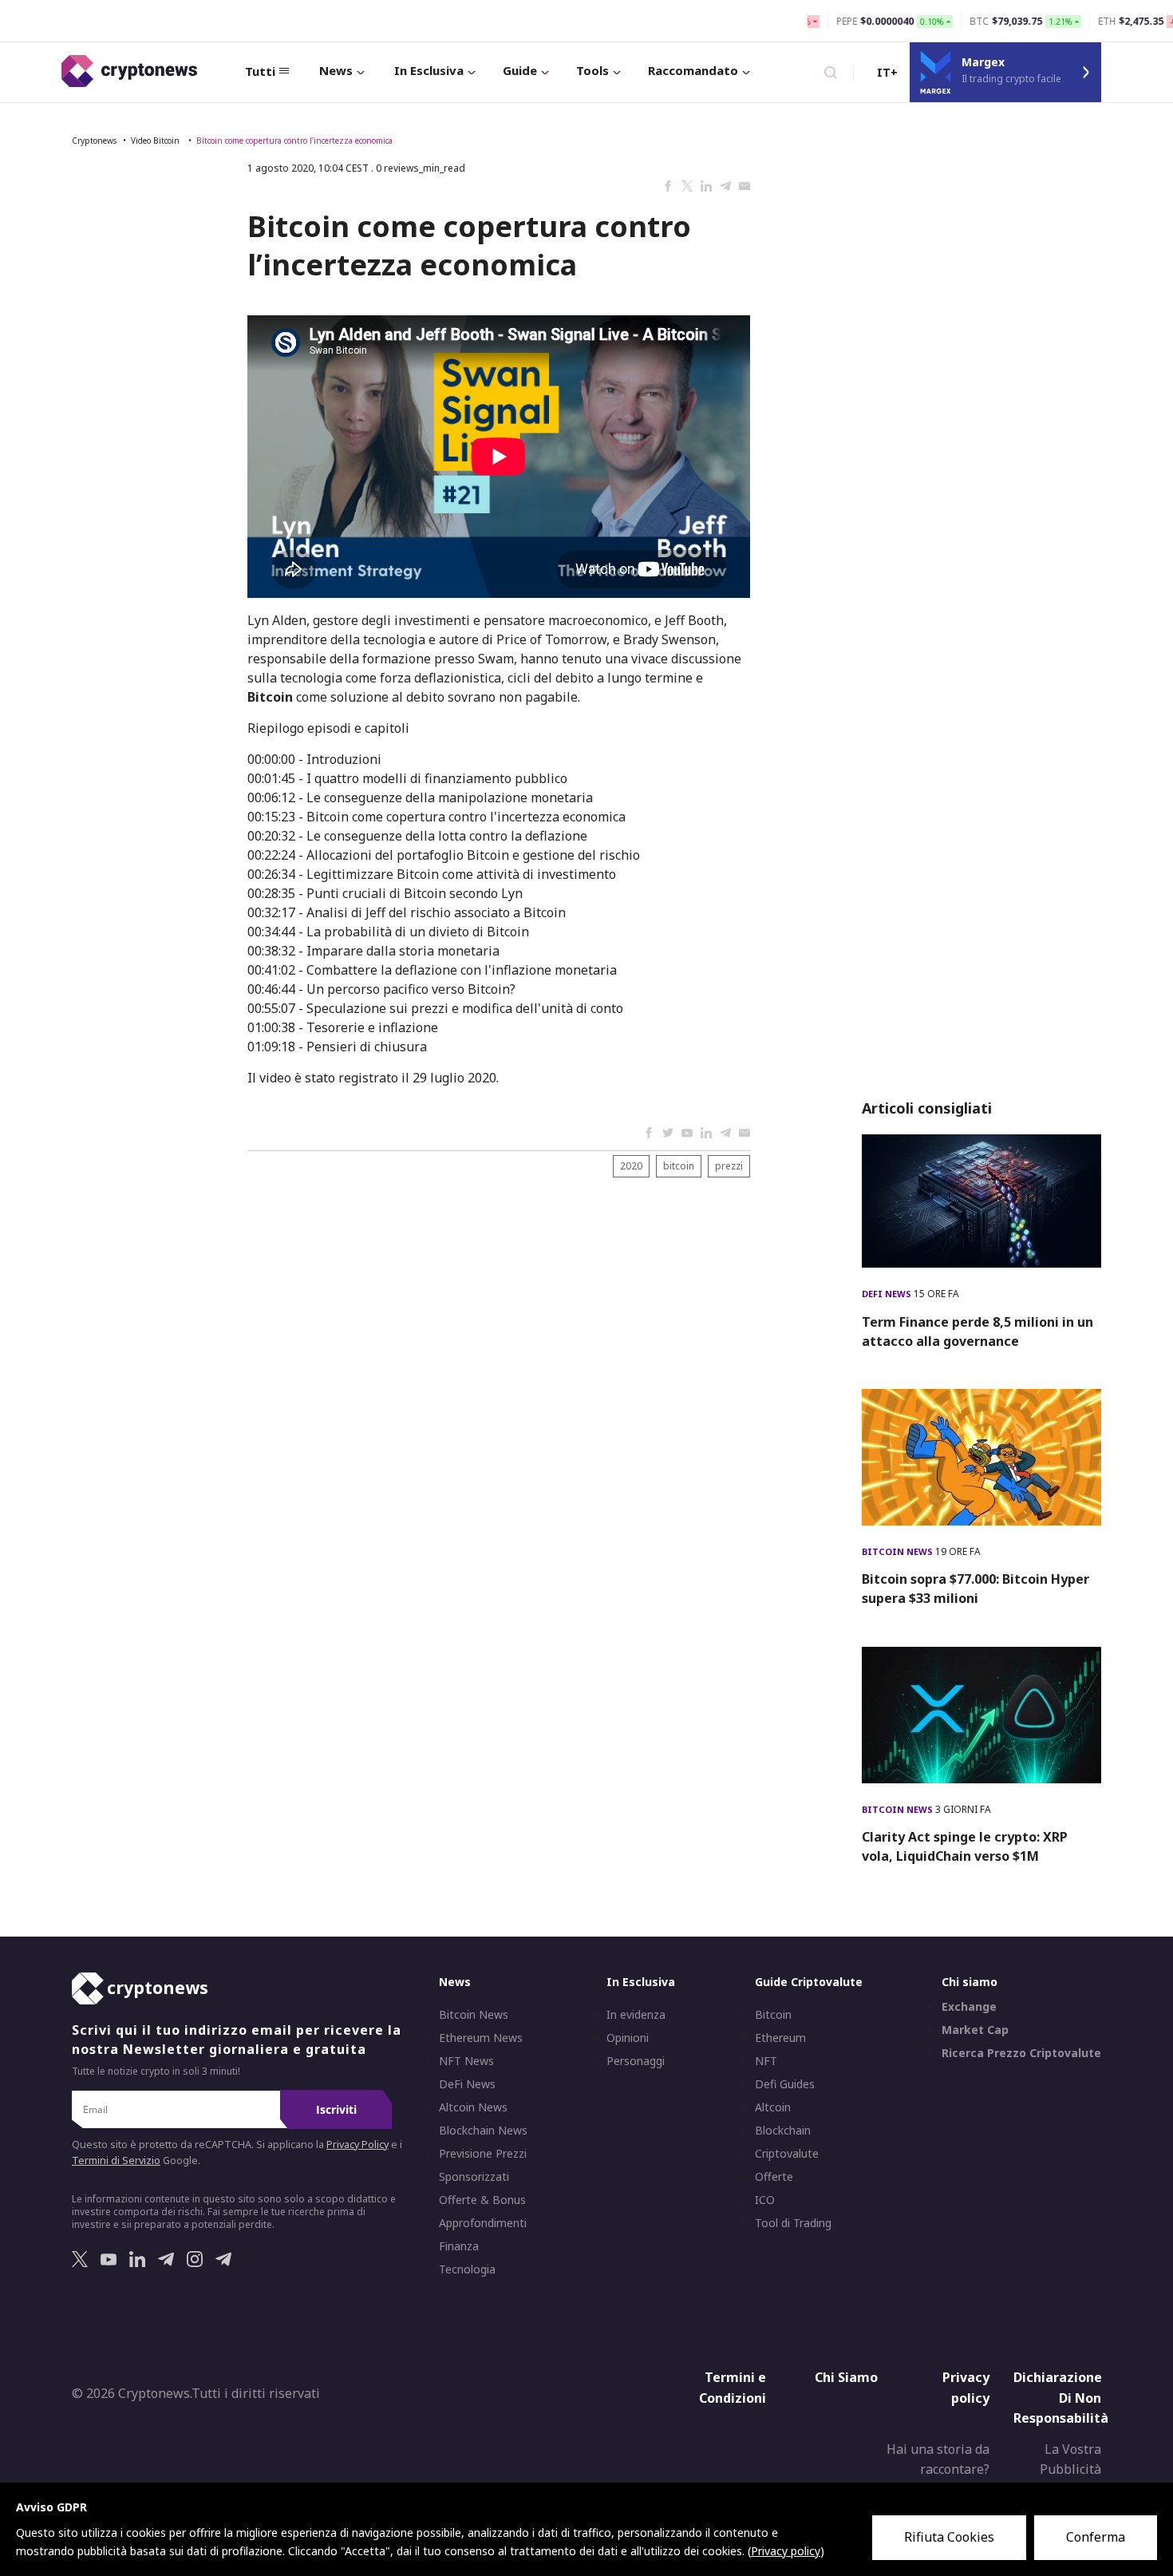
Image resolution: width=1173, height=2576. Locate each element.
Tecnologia (467, 2269)
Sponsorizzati (474, 2177)
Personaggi (636, 2061)
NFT (766, 2061)
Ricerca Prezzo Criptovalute (1021, 2053)
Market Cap (975, 2030)
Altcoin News (473, 2107)
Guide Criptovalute (809, 1982)
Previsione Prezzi (483, 2154)
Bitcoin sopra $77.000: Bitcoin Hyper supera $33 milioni (976, 1589)
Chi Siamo (846, 2377)
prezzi (729, 1166)
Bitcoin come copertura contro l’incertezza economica (294, 140)
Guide (520, 70)
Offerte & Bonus (482, 2200)
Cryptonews (94, 140)
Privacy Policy (357, 2145)
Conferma (1096, 2537)
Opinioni (628, 2038)
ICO (765, 2200)
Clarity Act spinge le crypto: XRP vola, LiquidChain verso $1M (965, 1846)
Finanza (459, 2246)
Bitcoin (773, 2015)
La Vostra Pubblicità (1070, 2459)
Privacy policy (966, 2388)
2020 (631, 1166)
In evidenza (636, 2015)
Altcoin (773, 2107)
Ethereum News (481, 2038)
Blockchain (783, 2131)
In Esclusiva (429, 70)
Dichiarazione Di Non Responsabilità (1061, 2398)
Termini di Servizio (116, 2161)
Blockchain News (483, 2131)
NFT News (466, 2061)
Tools (592, 70)
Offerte (774, 2177)
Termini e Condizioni (733, 2388)
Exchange (969, 2007)
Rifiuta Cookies (949, 2537)
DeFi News (888, 1294)
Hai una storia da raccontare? (938, 2459)
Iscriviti (336, 2109)
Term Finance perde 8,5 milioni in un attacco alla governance (977, 1332)
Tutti (260, 71)
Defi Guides (785, 2084)
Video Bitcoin (156, 140)
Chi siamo (970, 1982)
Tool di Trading (793, 2223)
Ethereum (780, 2038)
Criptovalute (787, 2154)
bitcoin (679, 1166)
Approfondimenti (483, 2223)
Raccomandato (693, 70)
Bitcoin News (899, 1551)
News (336, 70)
